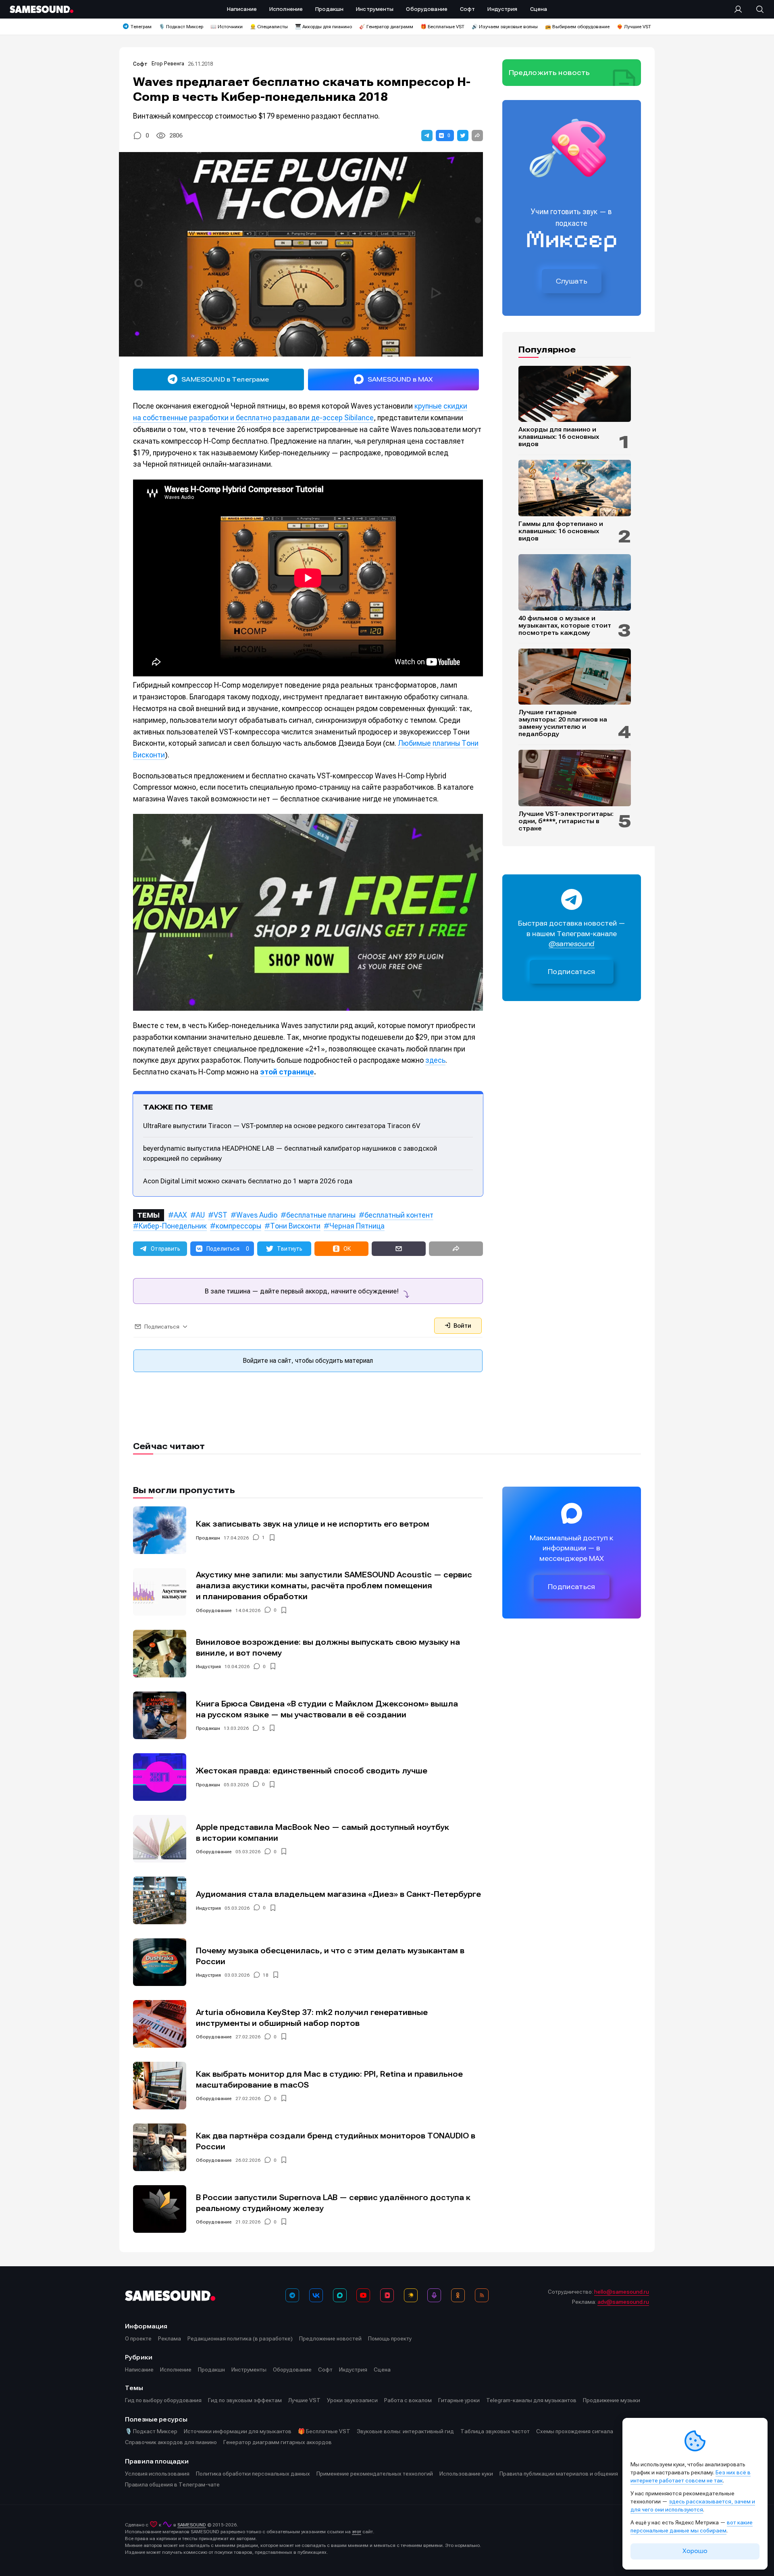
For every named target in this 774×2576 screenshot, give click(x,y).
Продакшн (208, 1538)
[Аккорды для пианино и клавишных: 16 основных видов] (575, 394)
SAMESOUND (192, 2525)
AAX (180, 1215)
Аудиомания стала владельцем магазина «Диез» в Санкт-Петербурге (338, 1894)
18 (266, 1975)
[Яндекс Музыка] (411, 2295)
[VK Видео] (387, 2295)
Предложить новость (549, 73)
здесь (435, 1060)
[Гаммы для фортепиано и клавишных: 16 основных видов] (575, 488)
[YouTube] (363, 2295)
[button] (427, 136)
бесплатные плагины (321, 1215)
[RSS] (482, 2295)
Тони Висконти (295, 1226)
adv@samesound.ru (623, 2302)
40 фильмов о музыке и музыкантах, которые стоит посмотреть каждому (565, 626)
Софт (140, 64)
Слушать (572, 281)
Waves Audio (257, 1215)
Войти (462, 1326)
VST (221, 1215)
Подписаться (572, 972)
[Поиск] (756, 9)
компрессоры (238, 1226)
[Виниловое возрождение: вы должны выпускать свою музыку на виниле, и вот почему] (160, 1654)
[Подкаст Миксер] (434, 2295)
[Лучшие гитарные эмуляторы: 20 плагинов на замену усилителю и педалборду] (575, 677)
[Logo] (42, 9)
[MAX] (340, 2295)
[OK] (458, 2295)
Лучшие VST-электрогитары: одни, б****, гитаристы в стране (566, 821)
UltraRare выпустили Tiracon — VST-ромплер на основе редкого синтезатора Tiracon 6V (282, 1126)
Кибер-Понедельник (173, 1226)
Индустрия (208, 1667)
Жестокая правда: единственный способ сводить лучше (312, 1771)
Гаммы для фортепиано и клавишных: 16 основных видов (561, 531)
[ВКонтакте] (316, 2295)
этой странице (287, 1072)
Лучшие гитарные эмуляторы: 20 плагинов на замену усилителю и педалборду (563, 723)
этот (357, 2532)
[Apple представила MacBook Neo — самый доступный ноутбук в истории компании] (160, 1839)
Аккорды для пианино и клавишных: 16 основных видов (559, 437)
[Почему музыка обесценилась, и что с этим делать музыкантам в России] (160, 1962)
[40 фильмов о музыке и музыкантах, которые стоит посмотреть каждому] (575, 582)
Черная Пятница (357, 1226)
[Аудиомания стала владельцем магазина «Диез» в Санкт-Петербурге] (160, 1900)
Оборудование (214, 1610)
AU (200, 1215)
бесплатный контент (399, 1215)
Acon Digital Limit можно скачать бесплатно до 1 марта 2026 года (248, 1181)
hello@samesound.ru (622, 2292)
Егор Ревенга (168, 64)
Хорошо (695, 2551)
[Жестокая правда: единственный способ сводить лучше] (160, 1777)
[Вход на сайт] (741, 9)
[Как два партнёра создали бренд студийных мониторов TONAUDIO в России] (160, 2147)
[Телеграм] (292, 2295)
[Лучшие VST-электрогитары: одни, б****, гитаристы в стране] (575, 778)
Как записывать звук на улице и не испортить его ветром (313, 1524)
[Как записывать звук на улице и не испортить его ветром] (160, 1530)
